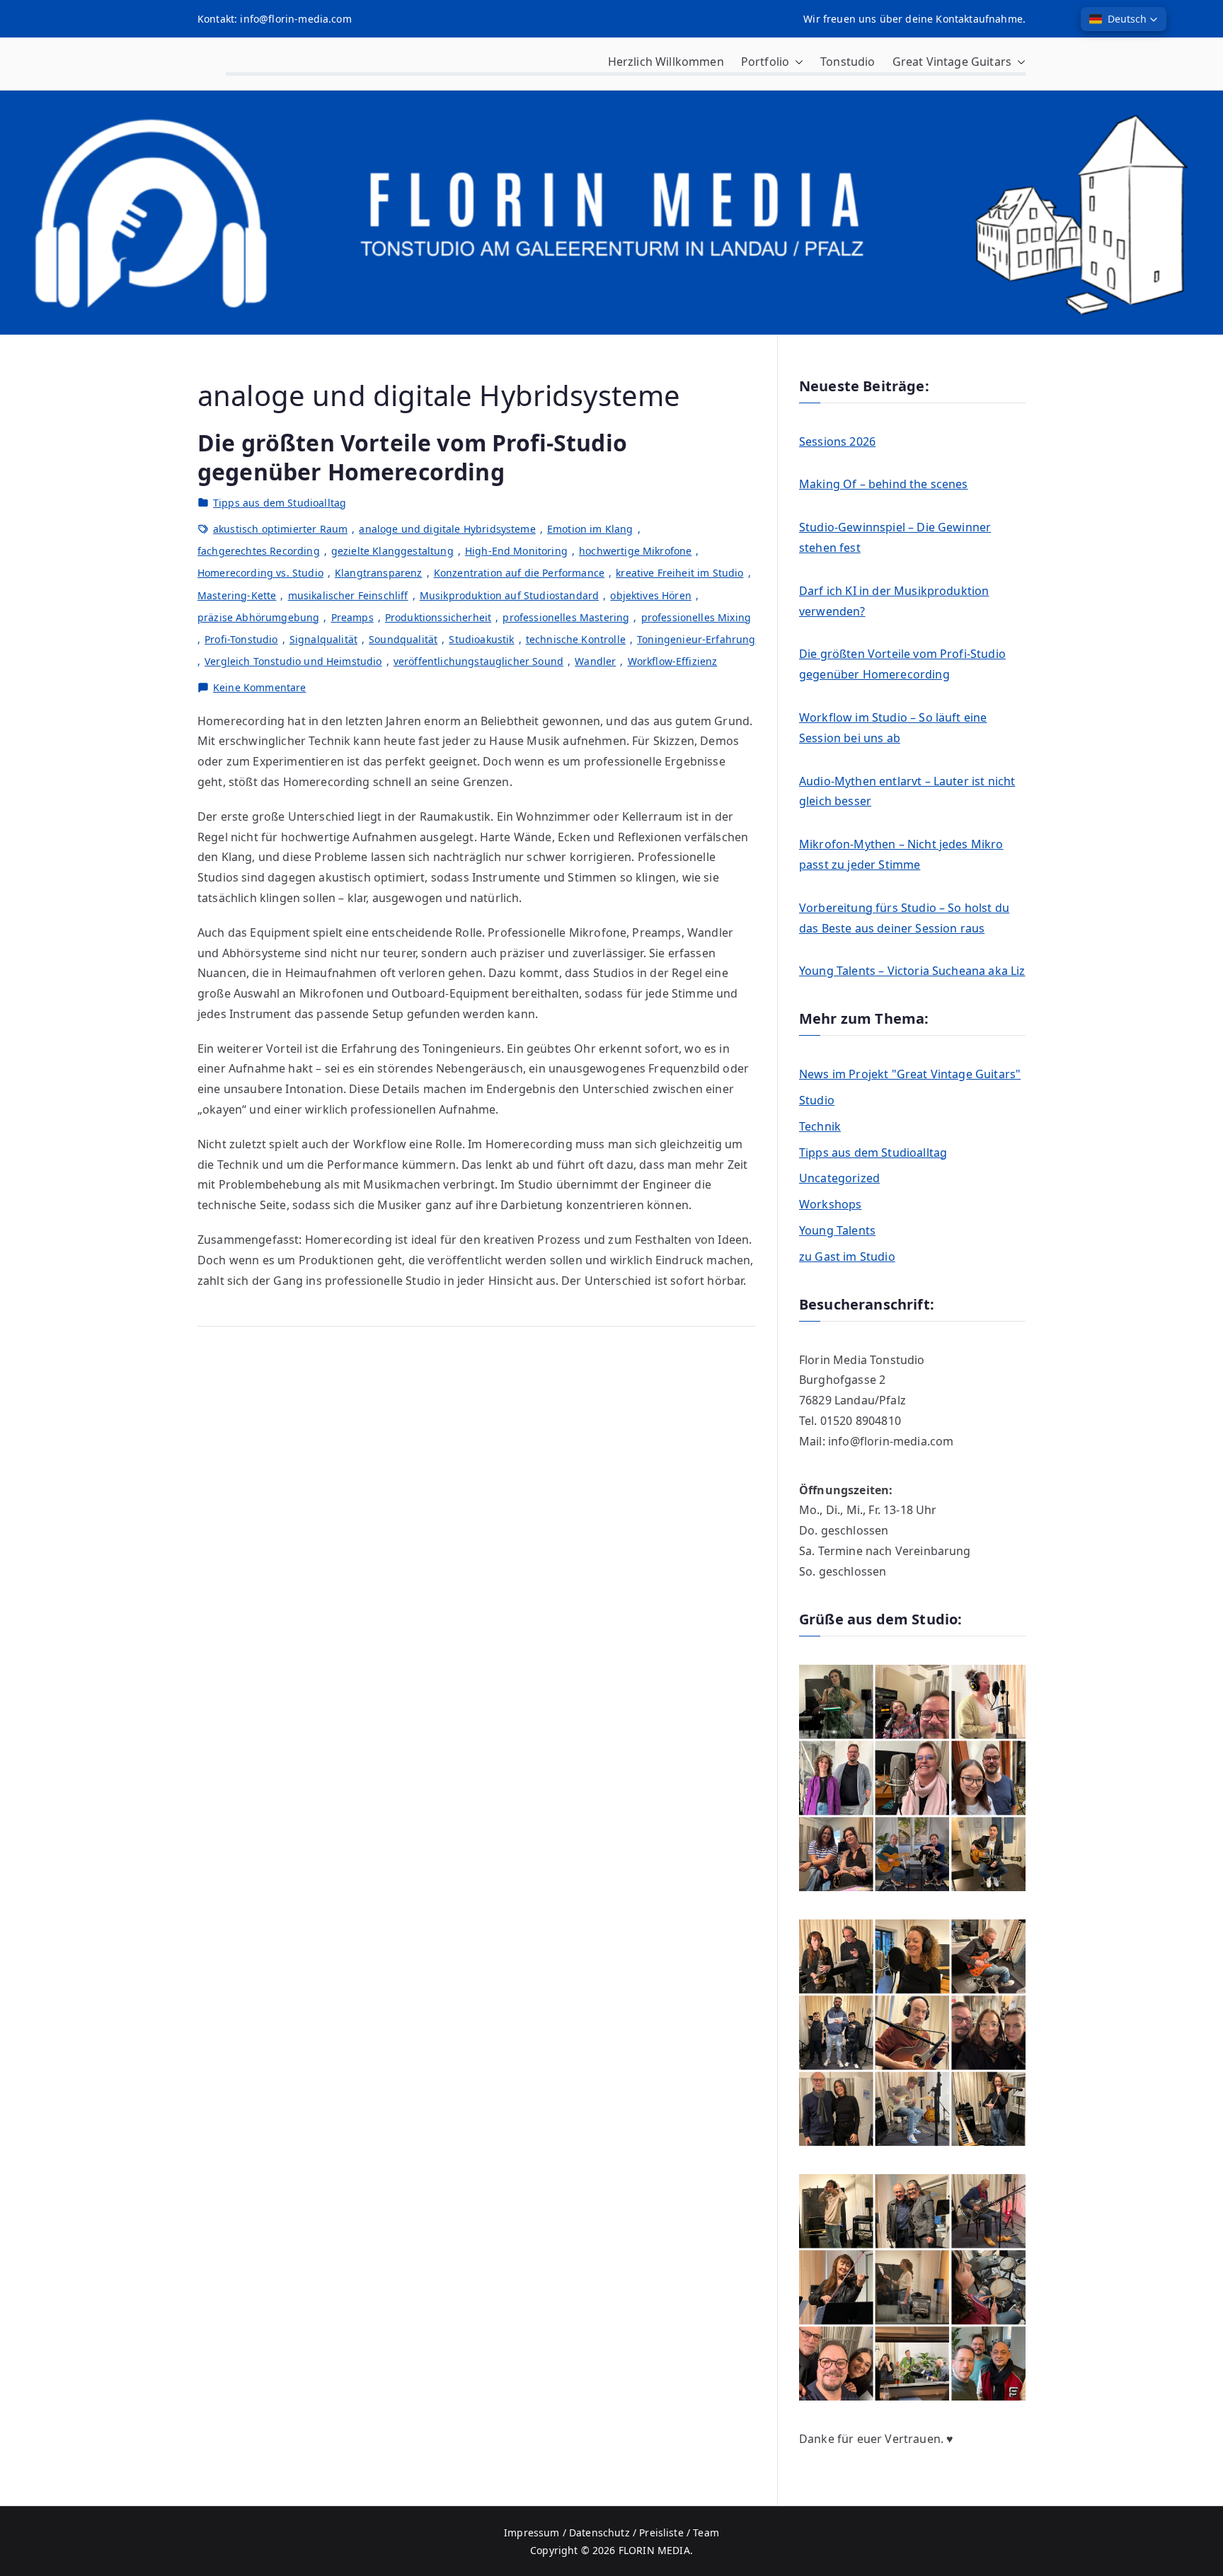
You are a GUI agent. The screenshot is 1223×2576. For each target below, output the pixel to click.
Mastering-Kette (237, 595)
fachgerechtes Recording (259, 551)
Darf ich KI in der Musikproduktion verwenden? (894, 601)
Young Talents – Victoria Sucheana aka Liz (912, 971)
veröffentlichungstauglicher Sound (478, 661)
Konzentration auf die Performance (519, 573)
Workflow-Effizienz (673, 661)
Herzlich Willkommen (666, 62)
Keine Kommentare (260, 688)
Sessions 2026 (837, 441)
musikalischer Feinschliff (348, 595)
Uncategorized (839, 1178)
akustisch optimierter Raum (280, 529)
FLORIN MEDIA (654, 2550)
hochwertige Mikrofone (635, 551)
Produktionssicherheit (438, 617)
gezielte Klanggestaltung (392, 551)
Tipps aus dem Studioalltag (280, 503)
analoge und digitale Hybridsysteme (447, 529)
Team (706, 2532)
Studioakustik (481, 639)
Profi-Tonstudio (241, 639)
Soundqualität (403, 639)
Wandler (595, 661)
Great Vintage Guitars (952, 62)
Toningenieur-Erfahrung (696, 639)
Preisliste (661, 2532)
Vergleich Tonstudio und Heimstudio (293, 661)
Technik (820, 1126)
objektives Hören (651, 595)
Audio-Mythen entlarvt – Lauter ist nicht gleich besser (907, 791)
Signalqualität (323, 639)
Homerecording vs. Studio (260, 573)
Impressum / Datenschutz (567, 2532)
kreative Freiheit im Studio (679, 573)
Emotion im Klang (590, 529)
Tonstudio (848, 62)
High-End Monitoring (516, 551)
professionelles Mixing (696, 617)
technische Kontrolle (576, 639)
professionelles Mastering (566, 617)
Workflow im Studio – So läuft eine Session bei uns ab (893, 728)
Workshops (830, 1204)
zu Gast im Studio (847, 1257)
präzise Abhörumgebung (258, 617)
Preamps (352, 617)
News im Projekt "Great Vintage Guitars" (910, 1074)
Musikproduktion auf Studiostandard (509, 595)
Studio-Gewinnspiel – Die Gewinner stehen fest (895, 537)
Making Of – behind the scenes (884, 484)
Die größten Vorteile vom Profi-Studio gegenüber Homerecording (412, 457)
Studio (817, 1100)
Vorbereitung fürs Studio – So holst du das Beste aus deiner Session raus (904, 918)
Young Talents (837, 1230)
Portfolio (765, 62)
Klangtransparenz (379, 573)
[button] (796, 62)
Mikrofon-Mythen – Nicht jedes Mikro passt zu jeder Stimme (901, 854)
